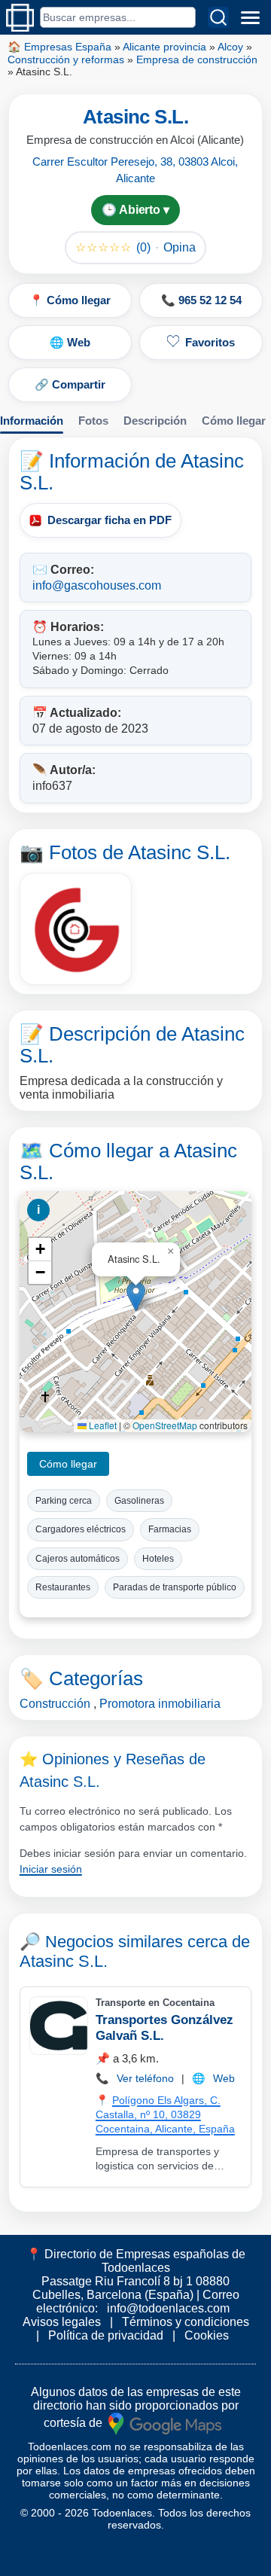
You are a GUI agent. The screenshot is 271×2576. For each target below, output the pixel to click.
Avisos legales (62, 2322)
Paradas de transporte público (175, 1587)
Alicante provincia (164, 47)
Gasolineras (139, 1501)
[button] (136, 1296)
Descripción (155, 421)
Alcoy (230, 47)
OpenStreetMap (165, 1425)
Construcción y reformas (66, 59)
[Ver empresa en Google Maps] (165, 2422)
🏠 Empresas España (59, 47)
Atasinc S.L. (64, 1961)
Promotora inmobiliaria (160, 1704)
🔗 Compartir (70, 384)
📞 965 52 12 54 (201, 300)
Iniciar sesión (51, 1869)
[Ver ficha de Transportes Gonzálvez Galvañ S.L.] (58, 2026)
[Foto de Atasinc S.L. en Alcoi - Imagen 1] (76, 929)
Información (32, 421)
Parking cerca (64, 1501)
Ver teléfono (145, 2078)
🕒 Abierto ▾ (135, 210)
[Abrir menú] (250, 17)
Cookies (207, 2335)
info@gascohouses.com (97, 585)
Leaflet (102, 1425)
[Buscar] (218, 17)
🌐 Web (70, 342)
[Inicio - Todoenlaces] (20, 18)
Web (224, 2078)
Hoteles (158, 1559)
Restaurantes (63, 1587)
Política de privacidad (106, 2335)
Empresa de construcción (197, 59)
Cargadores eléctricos (81, 1529)
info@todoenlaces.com (168, 2308)
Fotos (93, 421)
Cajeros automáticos (78, 1559)
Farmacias (170, 1529)
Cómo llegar (234, 421)
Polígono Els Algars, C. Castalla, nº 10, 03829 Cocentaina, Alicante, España (165, 2114)
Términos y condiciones (186, 2322)
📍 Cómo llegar (70, 300)
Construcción (55, 1704)
